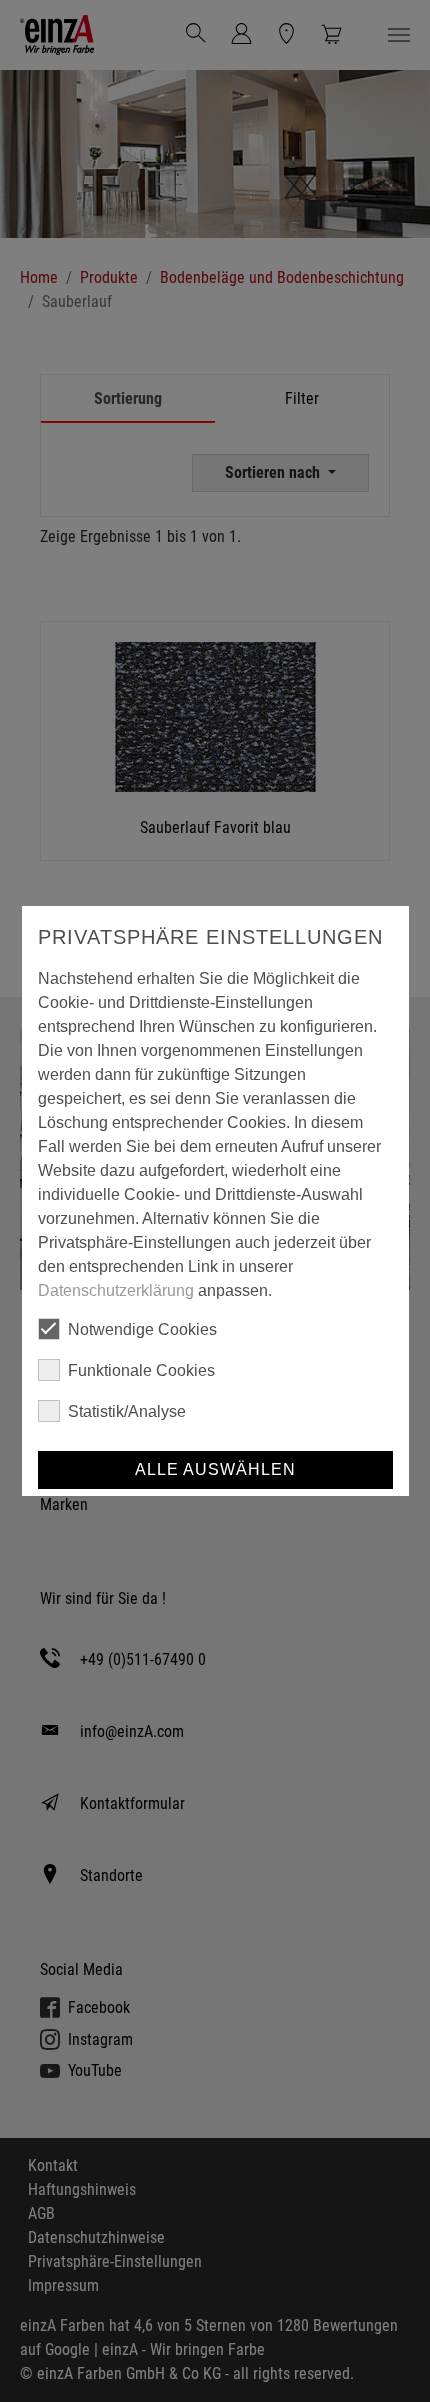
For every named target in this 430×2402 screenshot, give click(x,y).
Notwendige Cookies (142, 1329)
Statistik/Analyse (127, 1411)
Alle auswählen (215, 1469)
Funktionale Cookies (141, 1370)
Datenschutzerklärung (116, 1290)
